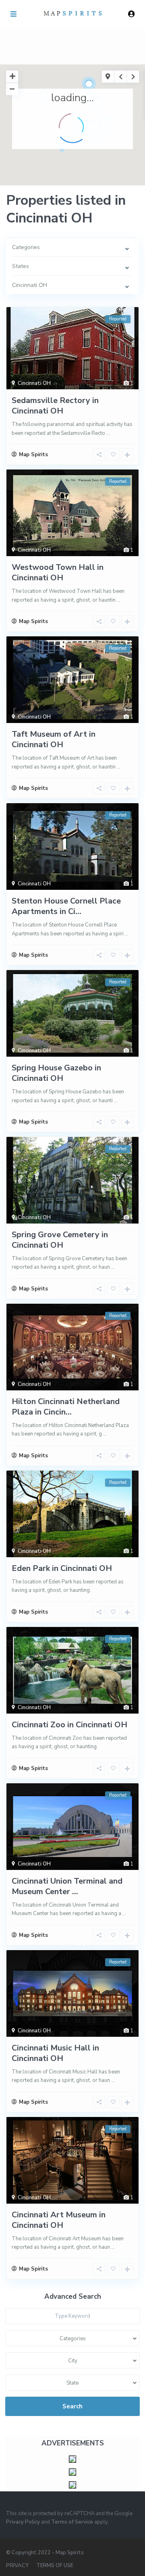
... (108, 433)
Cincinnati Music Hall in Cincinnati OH (55, 2053)
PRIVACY (17, 2566)
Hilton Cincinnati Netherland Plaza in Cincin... (66, 1407)
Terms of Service (72, 2522)
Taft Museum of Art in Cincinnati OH (54, 739)
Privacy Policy (23, 2522)
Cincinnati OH (34, 383)
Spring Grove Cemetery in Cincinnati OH (60, 1240)
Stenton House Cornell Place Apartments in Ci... (66, 906)
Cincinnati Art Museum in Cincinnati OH (59, 2220)
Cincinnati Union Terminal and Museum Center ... (67, 1886)
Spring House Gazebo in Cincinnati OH (56, 1073)
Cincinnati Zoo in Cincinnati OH (69, 1725)
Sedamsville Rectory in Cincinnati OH (55, 406)
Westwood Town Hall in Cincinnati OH (58, 572)
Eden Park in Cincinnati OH (62, 1568)
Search (72, 2406)
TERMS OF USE (55, 2566)
